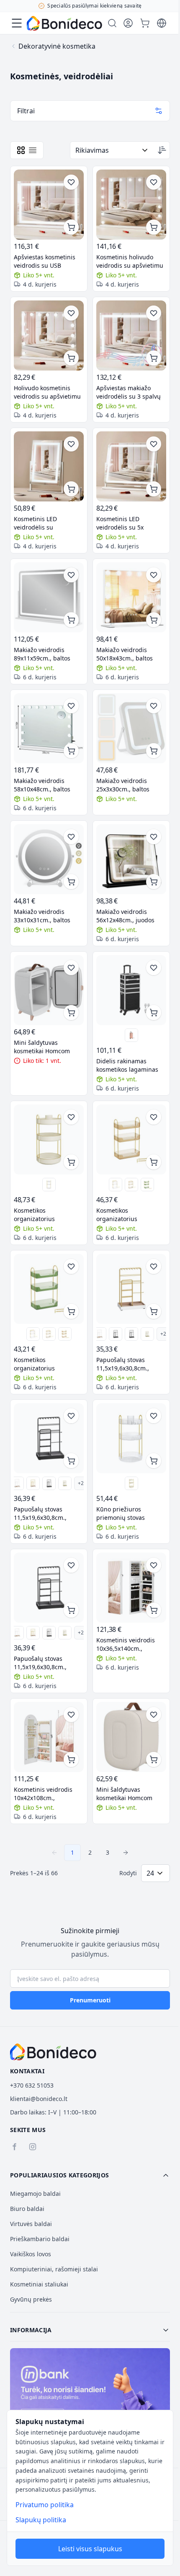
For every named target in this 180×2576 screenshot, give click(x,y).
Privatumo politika (45, 2505)
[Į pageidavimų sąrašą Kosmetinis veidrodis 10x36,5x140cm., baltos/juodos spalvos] (154, 1565)
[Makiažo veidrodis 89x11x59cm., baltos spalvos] (49, 597)
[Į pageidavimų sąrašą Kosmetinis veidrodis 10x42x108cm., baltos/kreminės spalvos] (71, 1715)
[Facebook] (14, 2147)
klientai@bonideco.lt (39, 2099)
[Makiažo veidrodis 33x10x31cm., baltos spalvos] (49, 859)
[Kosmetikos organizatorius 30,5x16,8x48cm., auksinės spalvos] (116, 1185)
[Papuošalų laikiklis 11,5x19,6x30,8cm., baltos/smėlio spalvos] (100, 1334)
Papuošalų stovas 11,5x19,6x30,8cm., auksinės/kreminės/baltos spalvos (131, 1364)
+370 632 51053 (32, 2085)
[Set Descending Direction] (162, 150)
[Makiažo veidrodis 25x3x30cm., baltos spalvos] (131, 728)
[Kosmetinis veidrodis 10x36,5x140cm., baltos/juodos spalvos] (131, 1588)
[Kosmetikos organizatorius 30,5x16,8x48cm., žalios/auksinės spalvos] (147, 1185)
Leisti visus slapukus (90, 2549)
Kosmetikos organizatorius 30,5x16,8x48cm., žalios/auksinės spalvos (46, 1364)
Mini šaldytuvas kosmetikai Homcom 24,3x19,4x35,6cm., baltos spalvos (42, 1047)
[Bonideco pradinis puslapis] (53, 2052)
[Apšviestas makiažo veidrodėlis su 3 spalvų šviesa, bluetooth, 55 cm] (131, 335)
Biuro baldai (27, 2209)
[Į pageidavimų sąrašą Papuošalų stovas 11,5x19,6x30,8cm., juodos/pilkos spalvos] (71, 1416)
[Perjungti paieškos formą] (112, 23)
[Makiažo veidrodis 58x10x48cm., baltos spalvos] (49, 728)
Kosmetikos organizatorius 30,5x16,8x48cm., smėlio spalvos (130, 1215)
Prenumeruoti (90, 2000)
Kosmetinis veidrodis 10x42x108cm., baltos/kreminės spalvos (48, 1794)
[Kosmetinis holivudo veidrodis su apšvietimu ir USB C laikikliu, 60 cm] (131, 205)
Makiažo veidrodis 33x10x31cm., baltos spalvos (42, 916)
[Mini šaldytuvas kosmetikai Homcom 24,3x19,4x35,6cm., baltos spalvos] (49, 990)
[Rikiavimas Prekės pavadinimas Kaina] (112, 150)
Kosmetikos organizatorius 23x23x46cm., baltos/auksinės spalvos (47, 1215)
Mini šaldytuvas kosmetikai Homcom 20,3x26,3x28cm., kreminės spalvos (124, 1794)
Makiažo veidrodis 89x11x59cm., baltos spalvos (42, 654)
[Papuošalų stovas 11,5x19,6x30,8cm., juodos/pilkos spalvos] (116, 1334)
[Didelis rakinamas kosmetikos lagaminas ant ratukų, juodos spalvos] (131, 990)
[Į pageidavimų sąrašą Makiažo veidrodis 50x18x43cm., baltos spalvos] (154, 575)
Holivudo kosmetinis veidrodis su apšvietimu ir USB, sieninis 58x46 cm (47, 392)
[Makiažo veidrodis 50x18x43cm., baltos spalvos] (131, 597)
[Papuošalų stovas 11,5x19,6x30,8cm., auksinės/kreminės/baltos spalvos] (131, 1289)
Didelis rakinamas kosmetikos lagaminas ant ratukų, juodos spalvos (127, 1065)
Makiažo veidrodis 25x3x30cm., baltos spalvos (123, 785)
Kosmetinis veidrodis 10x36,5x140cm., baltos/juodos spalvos (127, 1644)
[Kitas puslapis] (126, 1853)
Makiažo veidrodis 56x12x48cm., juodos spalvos (125, 916)
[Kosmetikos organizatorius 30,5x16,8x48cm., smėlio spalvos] (131, 1139)
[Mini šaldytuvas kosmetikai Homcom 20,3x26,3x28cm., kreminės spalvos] (131, 1737)
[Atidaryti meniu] (17, 23)
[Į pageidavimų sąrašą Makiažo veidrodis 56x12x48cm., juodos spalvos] (154, 837)
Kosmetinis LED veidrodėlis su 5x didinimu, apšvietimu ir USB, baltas (129, 523)
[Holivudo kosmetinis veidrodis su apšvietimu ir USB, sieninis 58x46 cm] (49, 335)
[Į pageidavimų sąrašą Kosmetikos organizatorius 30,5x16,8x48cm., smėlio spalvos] (154, 1117)
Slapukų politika (41, 2520)
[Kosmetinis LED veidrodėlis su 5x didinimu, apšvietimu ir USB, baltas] (131, 466)
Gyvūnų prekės (31, 2299)
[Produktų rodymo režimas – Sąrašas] (33, 150)
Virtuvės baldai (31, 2224)
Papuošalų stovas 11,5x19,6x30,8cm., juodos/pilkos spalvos (44, 1514)
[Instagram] (33, 2147)
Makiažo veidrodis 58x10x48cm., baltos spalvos (42, 785)
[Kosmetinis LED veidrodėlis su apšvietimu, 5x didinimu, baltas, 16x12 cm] (49, 466)
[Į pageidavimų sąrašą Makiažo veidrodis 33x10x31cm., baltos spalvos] (71, 837)
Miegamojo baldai (35, 2194)
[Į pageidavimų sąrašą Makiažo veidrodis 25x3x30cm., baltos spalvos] (154, 706)
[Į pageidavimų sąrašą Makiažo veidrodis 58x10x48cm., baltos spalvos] (71, 706)
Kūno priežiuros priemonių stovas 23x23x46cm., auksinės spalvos (128, 1514)
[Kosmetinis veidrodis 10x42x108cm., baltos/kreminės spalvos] (49, 1737)
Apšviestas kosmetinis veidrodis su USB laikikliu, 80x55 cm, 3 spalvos (45, 261)
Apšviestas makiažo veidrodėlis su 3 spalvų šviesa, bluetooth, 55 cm (130, 392)
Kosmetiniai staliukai (39, 2284)
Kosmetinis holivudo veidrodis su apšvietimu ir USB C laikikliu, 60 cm (130, 261)
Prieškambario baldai (40, 2239)
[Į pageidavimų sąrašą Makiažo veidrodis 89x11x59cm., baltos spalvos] (71, 575)
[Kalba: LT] (162, 23)
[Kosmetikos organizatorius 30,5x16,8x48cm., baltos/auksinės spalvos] (131, 1185)
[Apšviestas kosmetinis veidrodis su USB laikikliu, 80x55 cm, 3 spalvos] (49, 205)
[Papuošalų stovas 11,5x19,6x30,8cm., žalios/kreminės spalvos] (147, 1334)
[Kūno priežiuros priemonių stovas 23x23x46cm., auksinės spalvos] (49, 1185)
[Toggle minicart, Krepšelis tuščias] (145, 23)
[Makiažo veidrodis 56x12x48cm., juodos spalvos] (131, 859)
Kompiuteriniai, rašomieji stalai (54, 2269)
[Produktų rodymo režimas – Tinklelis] (21, 150)
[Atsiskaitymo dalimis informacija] (90, 2396)
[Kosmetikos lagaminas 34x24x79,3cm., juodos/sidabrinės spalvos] (131, 1035)
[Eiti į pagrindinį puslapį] (64, 23)
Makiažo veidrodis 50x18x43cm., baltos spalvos (125, 654)
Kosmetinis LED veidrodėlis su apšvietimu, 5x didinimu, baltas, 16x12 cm (49, 523)
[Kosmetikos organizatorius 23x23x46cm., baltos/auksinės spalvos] (49, 1139)
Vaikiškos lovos (31, 2254)
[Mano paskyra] (128, 23)
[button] (90, 2175)
